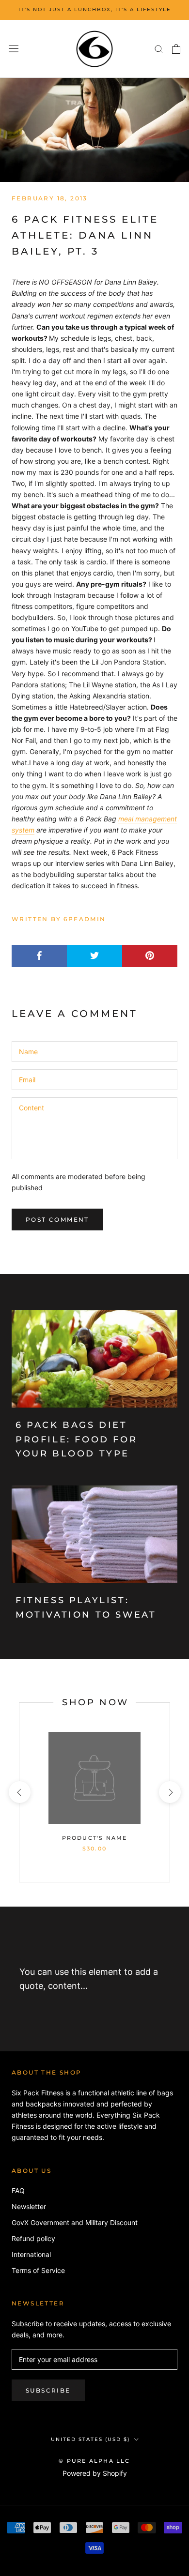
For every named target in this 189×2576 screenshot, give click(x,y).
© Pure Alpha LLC (94, 2461)
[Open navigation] (14, 49)
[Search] (159, 49)
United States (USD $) (90, 2439)
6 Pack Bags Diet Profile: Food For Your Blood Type (76, 1439)
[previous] (19, 1792)
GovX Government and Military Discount (75, 2222)
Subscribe (48, 2390)
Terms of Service (38, 2270)
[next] (169, 1792)
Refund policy (33, 2238)
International (31, 2254)
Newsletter (29, 2206)
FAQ (18, 2190)
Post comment (57, 1220)
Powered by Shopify (95, 2473)
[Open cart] (176, 49)
